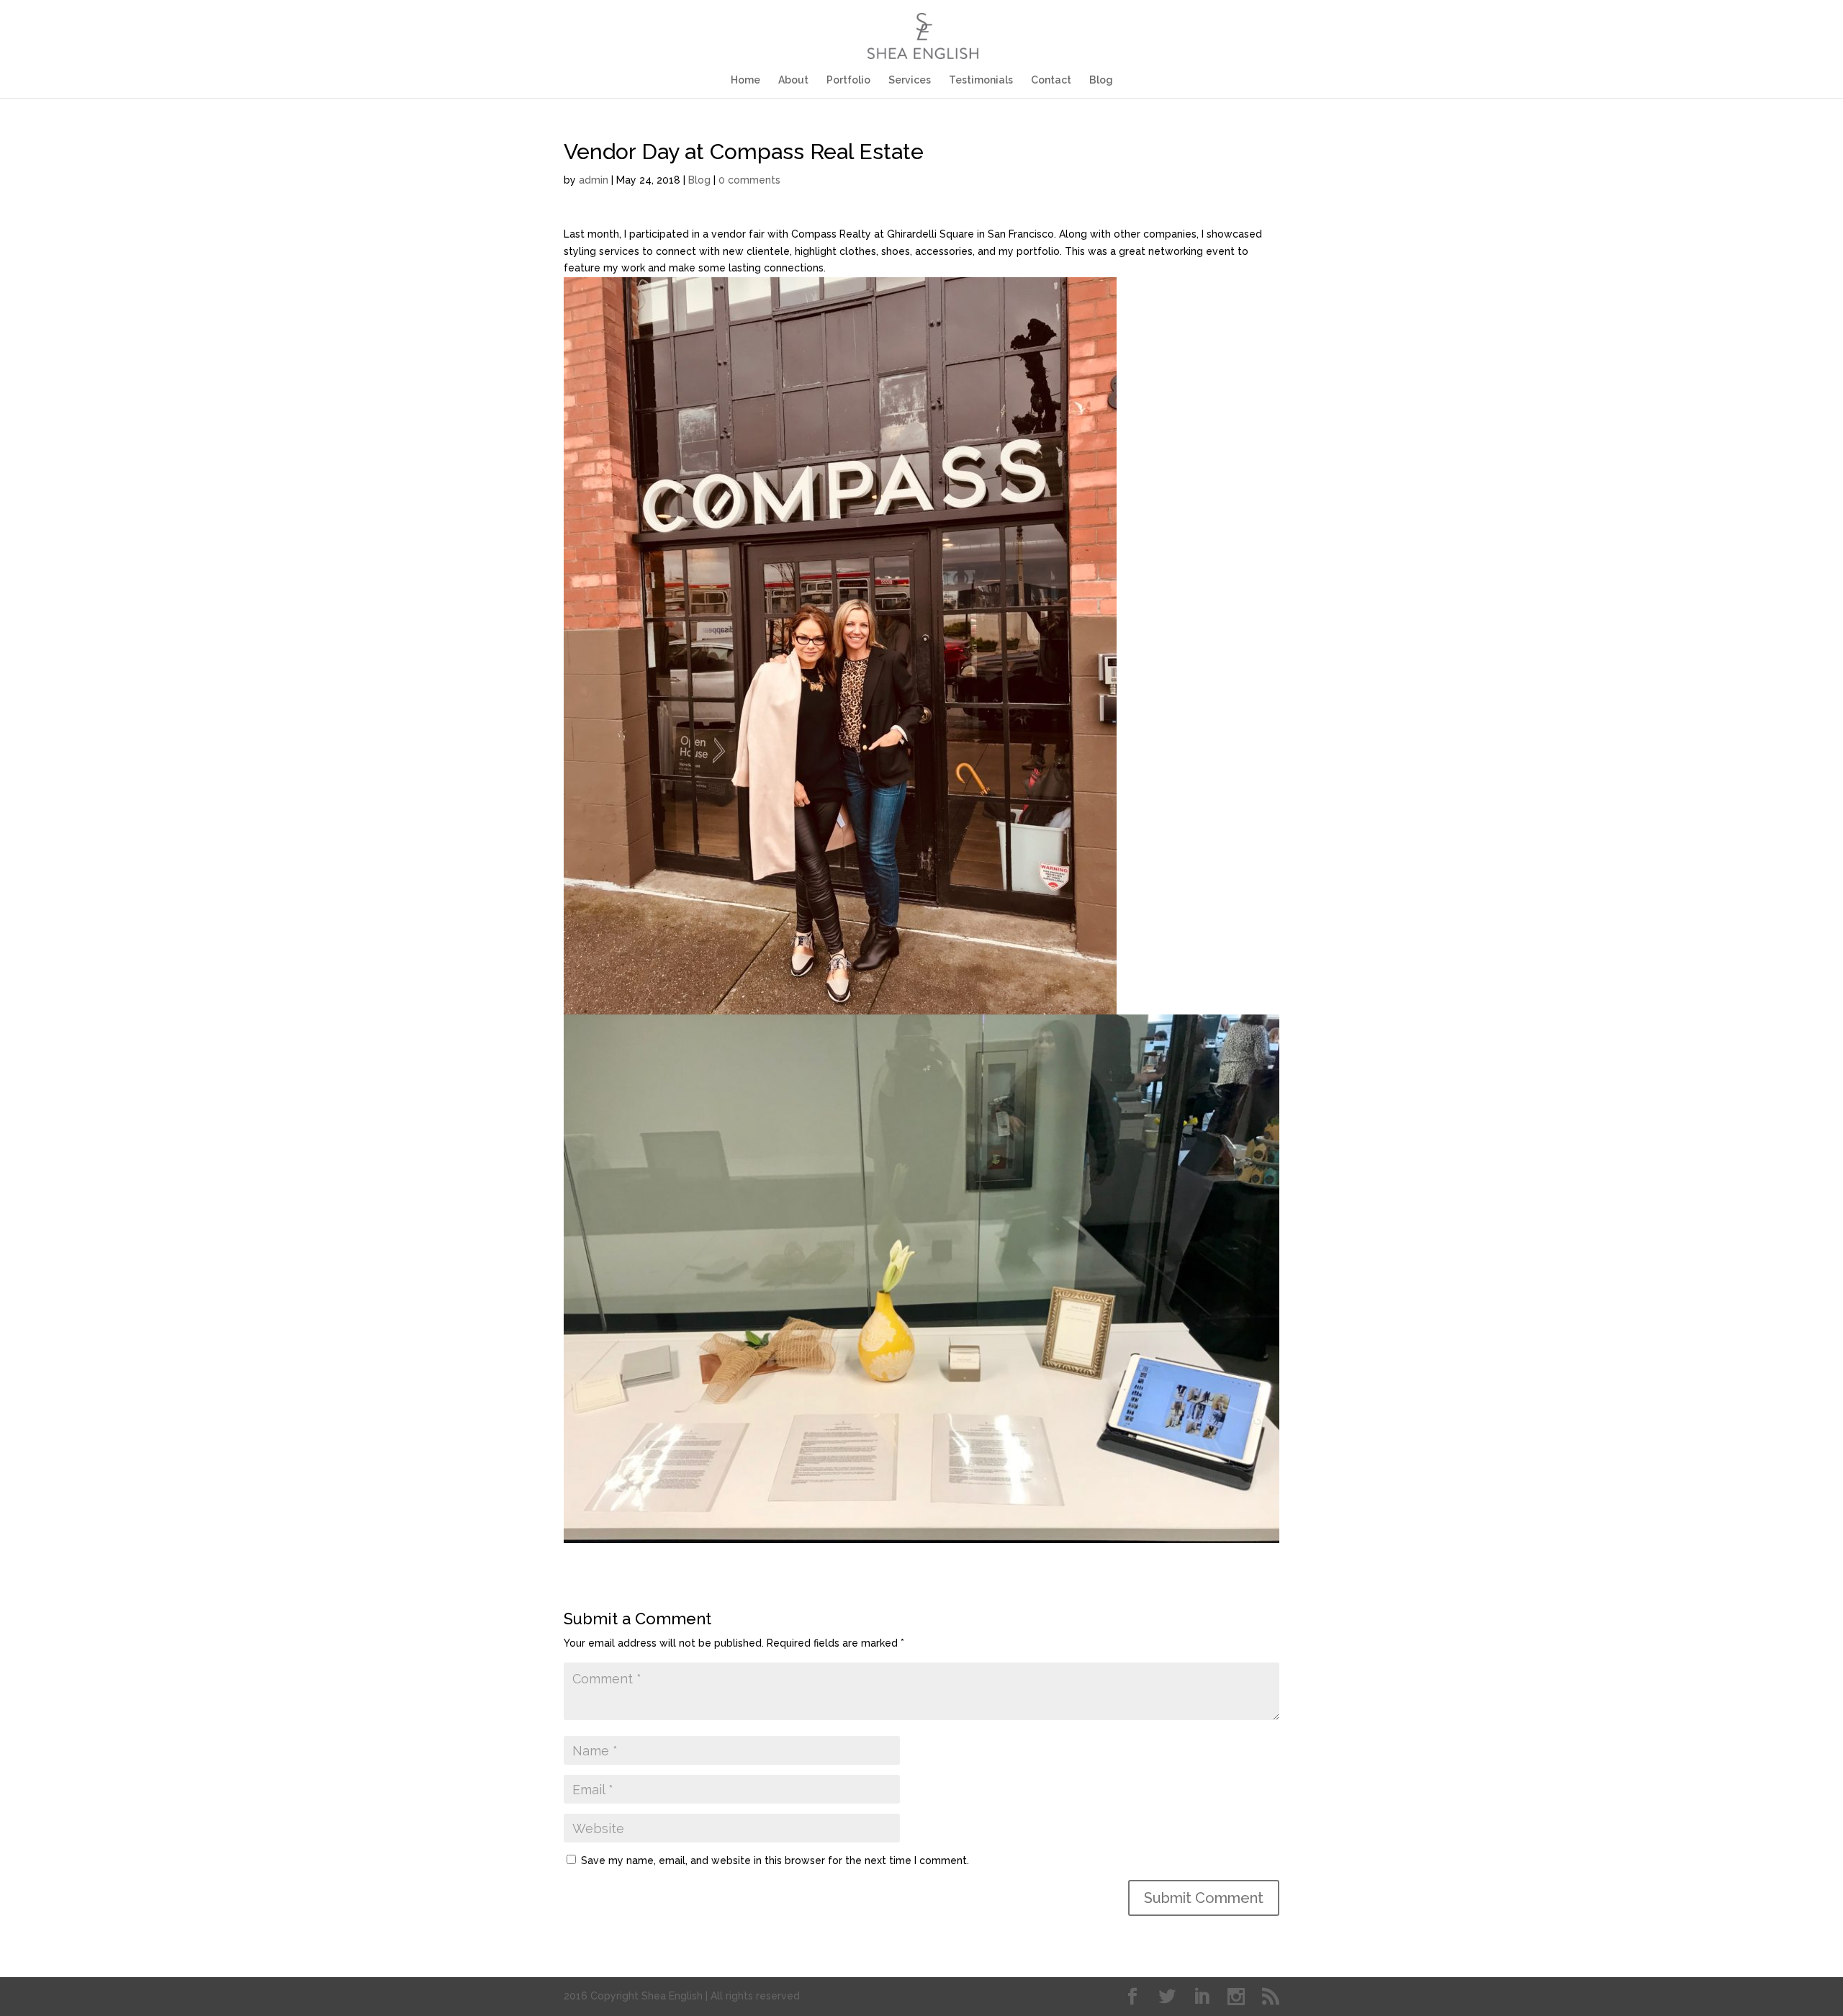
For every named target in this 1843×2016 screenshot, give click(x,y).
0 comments (749, 180)
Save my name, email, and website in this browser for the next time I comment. (775, 1860)
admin (594, 180)
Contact (1051, 80)
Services (910, 80)
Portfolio (848, 80)
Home (745, 80)
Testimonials (981, 80)
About (793, 80)
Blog (1101, 80)
